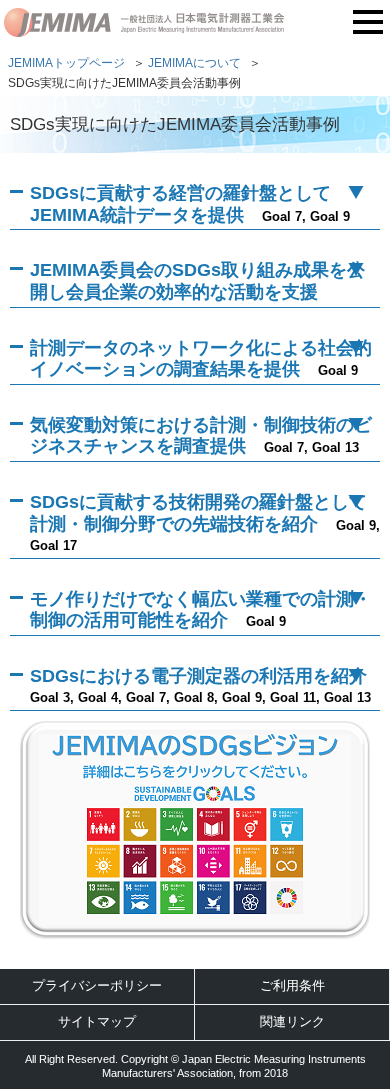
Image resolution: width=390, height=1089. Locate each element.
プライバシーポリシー (97, 985)
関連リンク (292, 1021)
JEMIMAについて (194, 62)
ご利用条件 (292, 985)
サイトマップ (97, 1021)
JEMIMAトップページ (66, 62)
